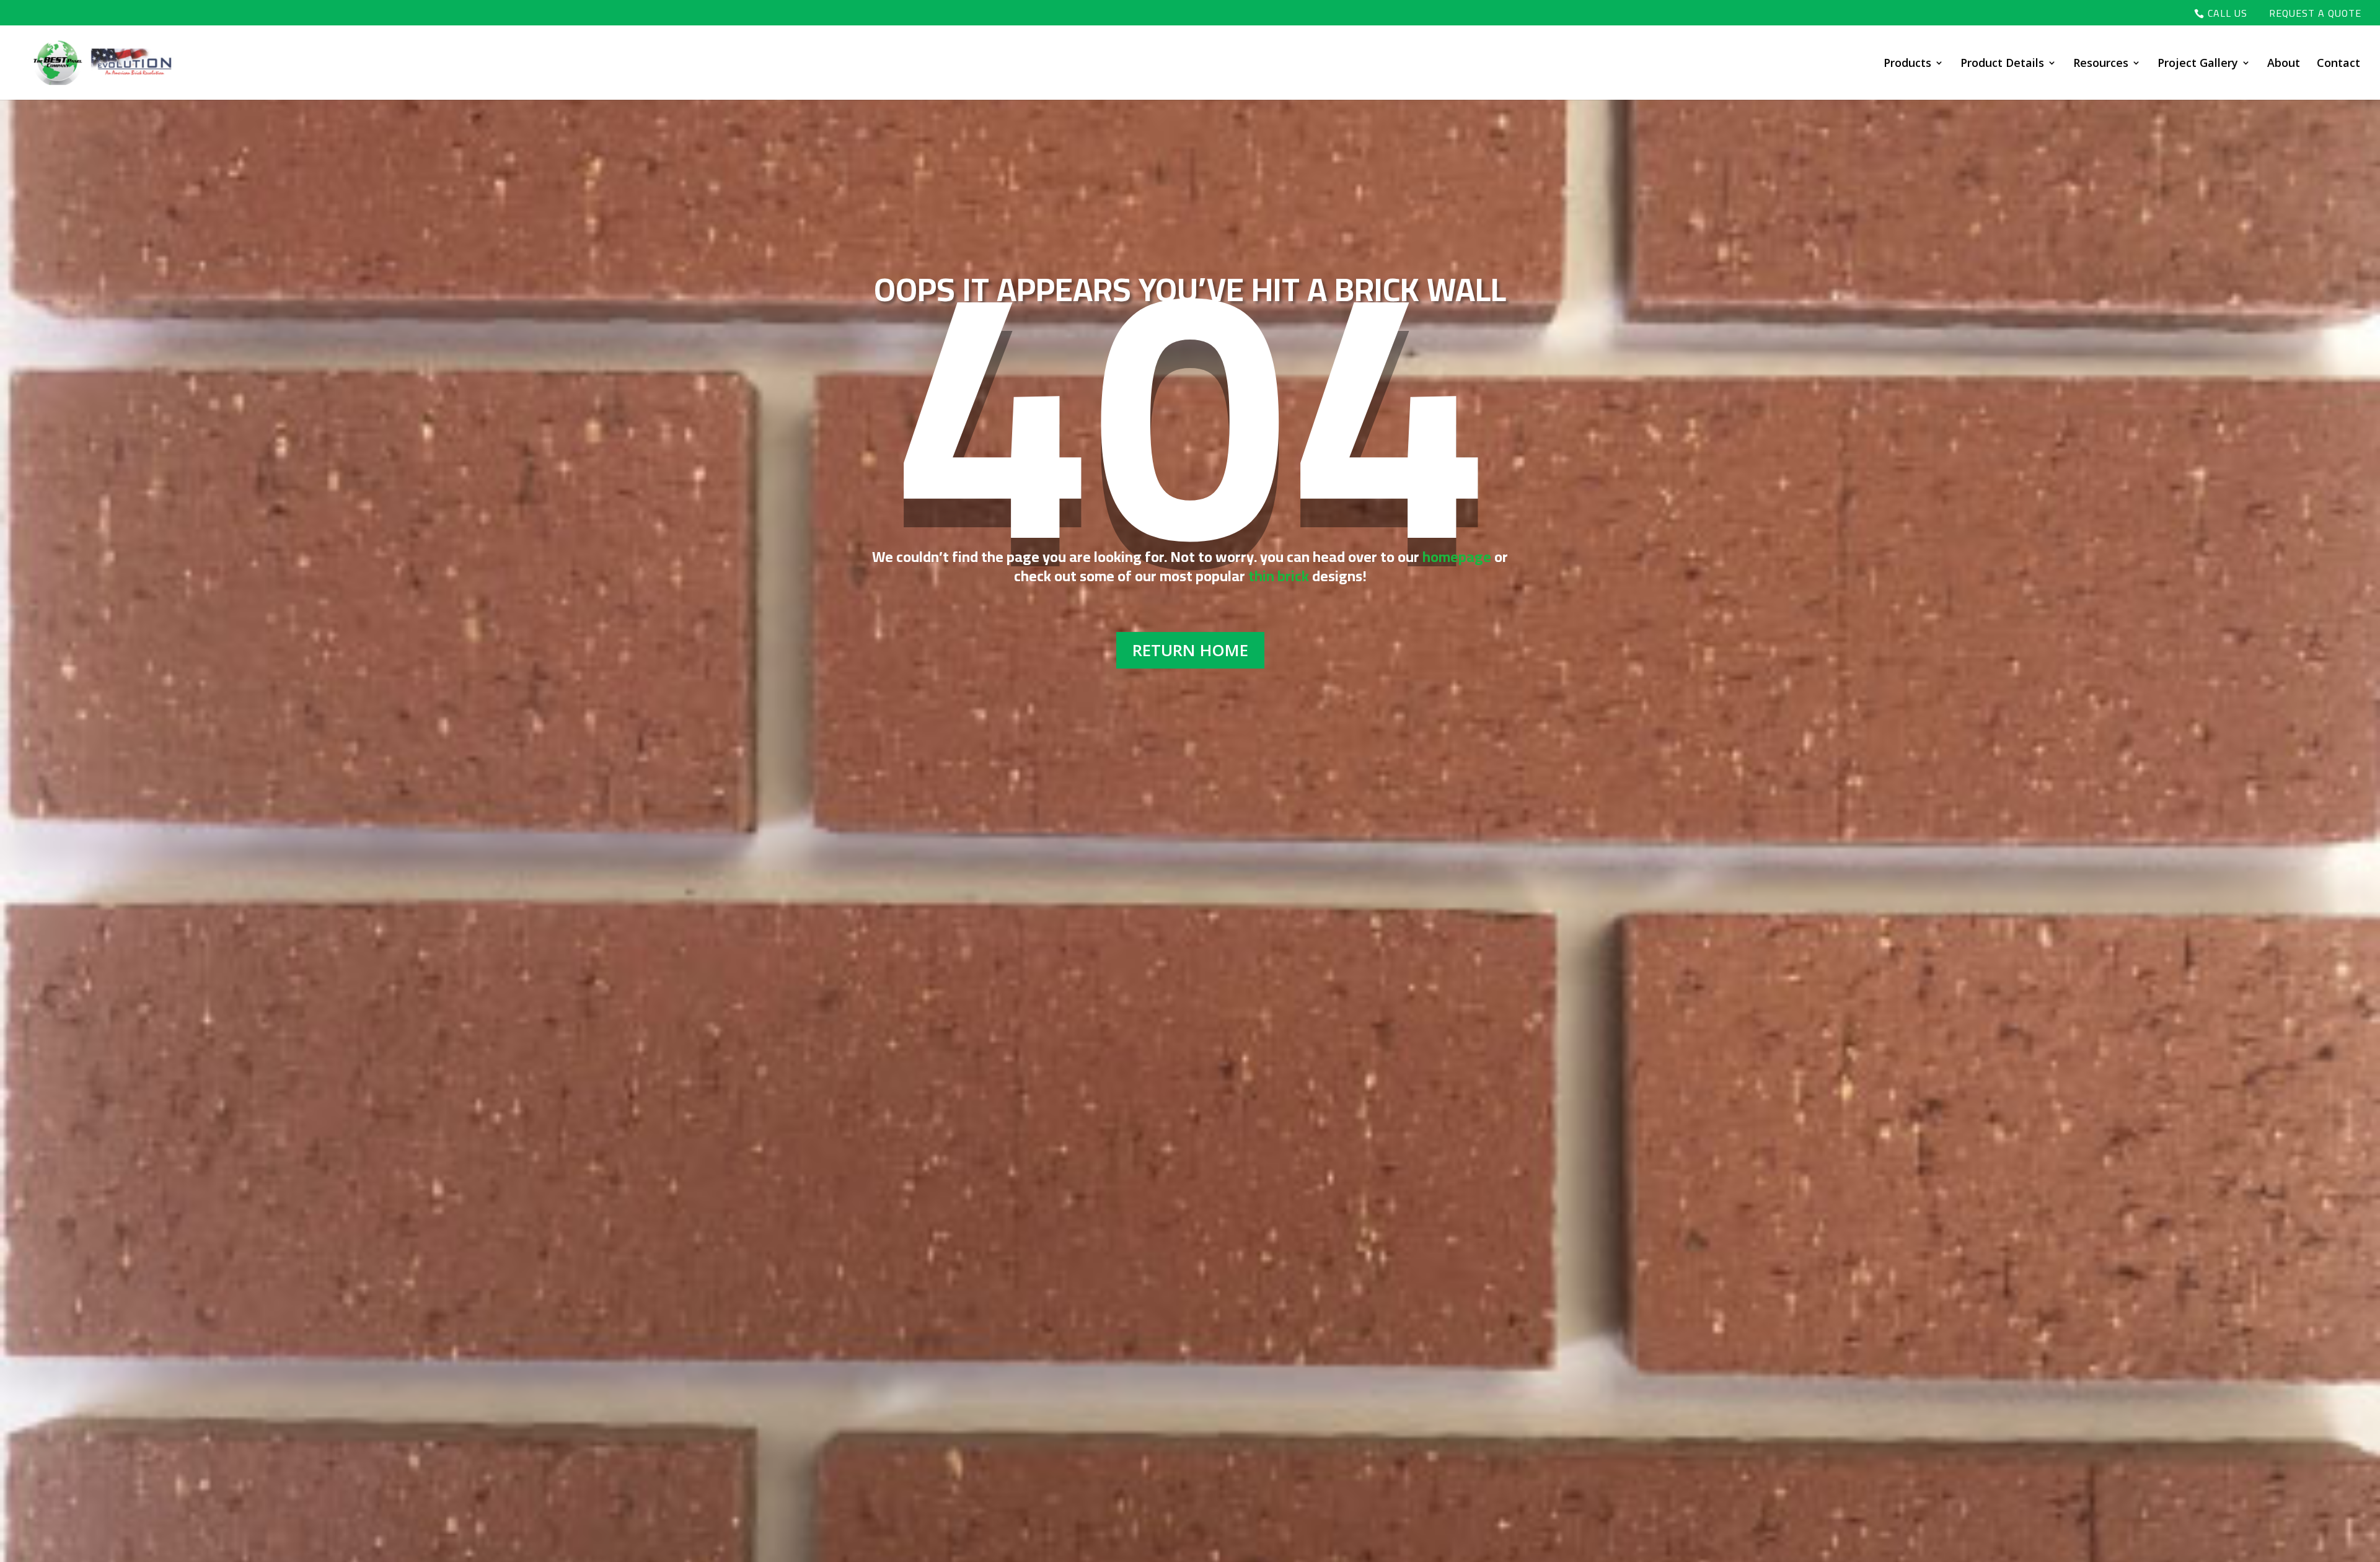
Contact (2338, 64)
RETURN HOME (1190, 650)
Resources (2101, 64)
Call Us (2228, 15)
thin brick (1279, 576)
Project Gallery (2198, 64)
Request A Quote (2315, 15)
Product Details (2002, 64)
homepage (1457, 557)
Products (1907, 64)
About (2284, 64)
